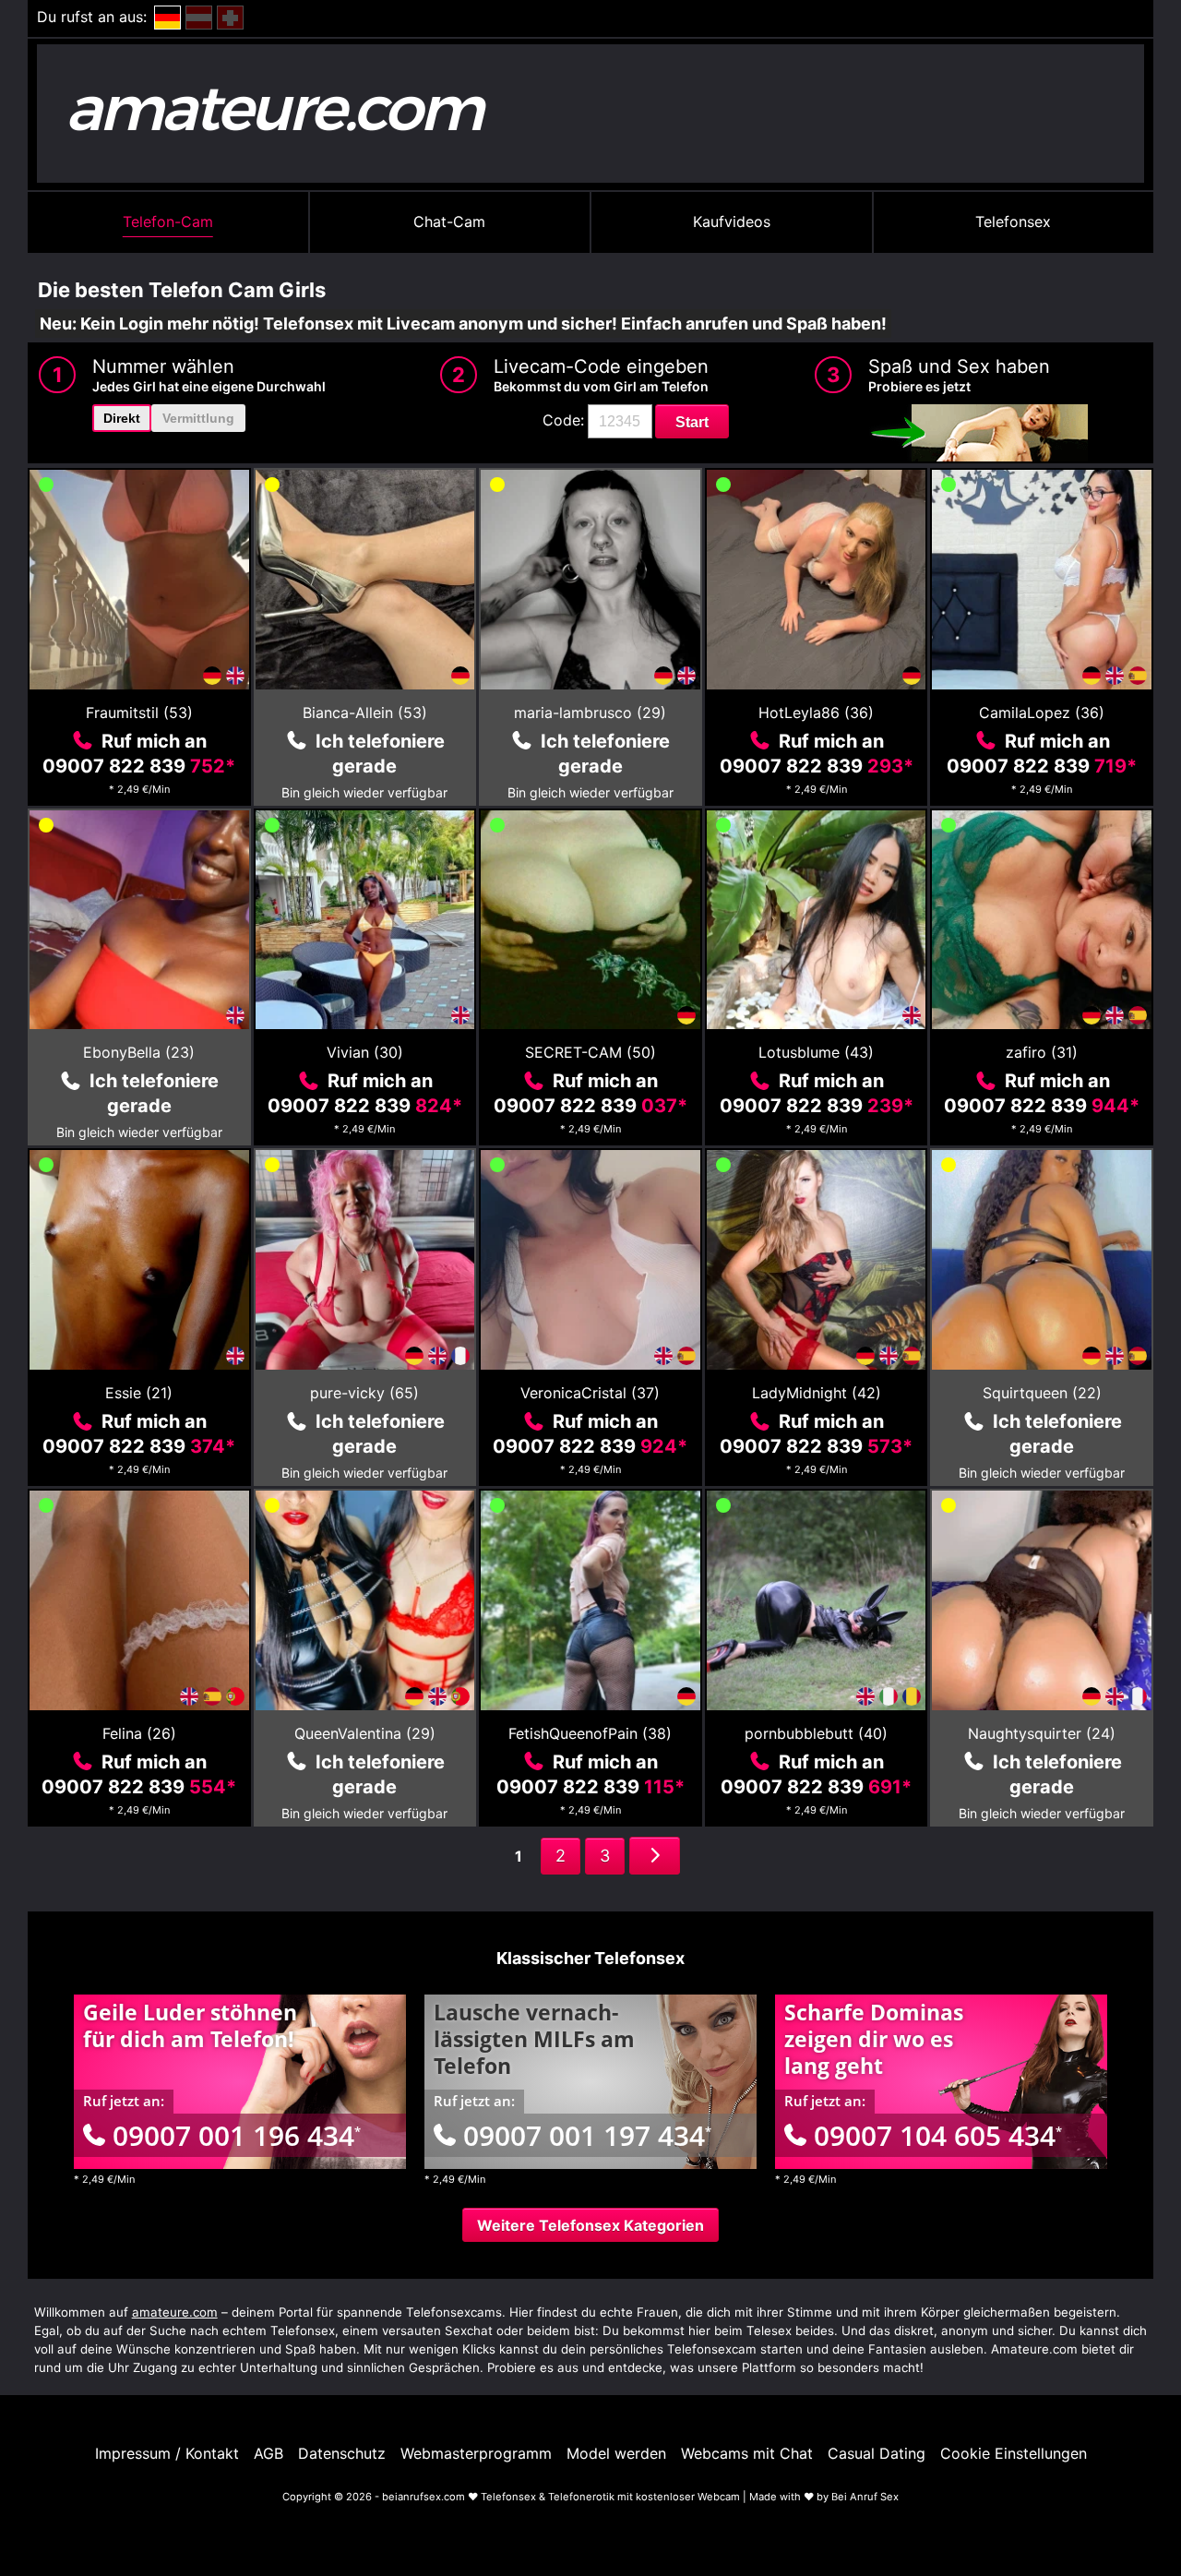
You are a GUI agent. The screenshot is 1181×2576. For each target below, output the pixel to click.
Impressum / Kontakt (167, 2453)
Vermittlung (198, 418)
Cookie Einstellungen (1014, 2453)
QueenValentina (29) (365, 1733)
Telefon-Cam (168, 222)
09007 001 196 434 (237, 2135)
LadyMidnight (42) (817, 1393)
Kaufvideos (732, 222)
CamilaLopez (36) (1042, 713)
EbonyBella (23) (139, 1052)
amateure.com (175, 2312)
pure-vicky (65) (364, 1393)
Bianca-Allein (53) (365, 713)
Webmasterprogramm (476, 2453)
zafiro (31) (1042, 1052)
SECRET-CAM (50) (590, 1052)
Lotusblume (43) (816, 1052)
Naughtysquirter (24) (1042, 1733)
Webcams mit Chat (747, 2453)
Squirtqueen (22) (1042, 1393)
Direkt (122, 418)
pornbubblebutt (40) (816, 1733)
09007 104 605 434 (938, 2135)
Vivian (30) (365, 1052)
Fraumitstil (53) (139, 713)
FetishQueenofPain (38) (590, 1733)
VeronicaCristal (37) (590, 1393)
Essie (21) (139, 1393)
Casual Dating (877, 2453)
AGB (268, 2453)
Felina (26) (139, 1733)
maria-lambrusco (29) (590, 713)
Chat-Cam (449, 222)
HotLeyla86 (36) (816, 713)
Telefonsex (1013, 222)
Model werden (616, 2453)
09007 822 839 (139, 766)
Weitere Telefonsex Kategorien (590, 2225)
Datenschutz (342, 2453)
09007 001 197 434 (587, 2135)
